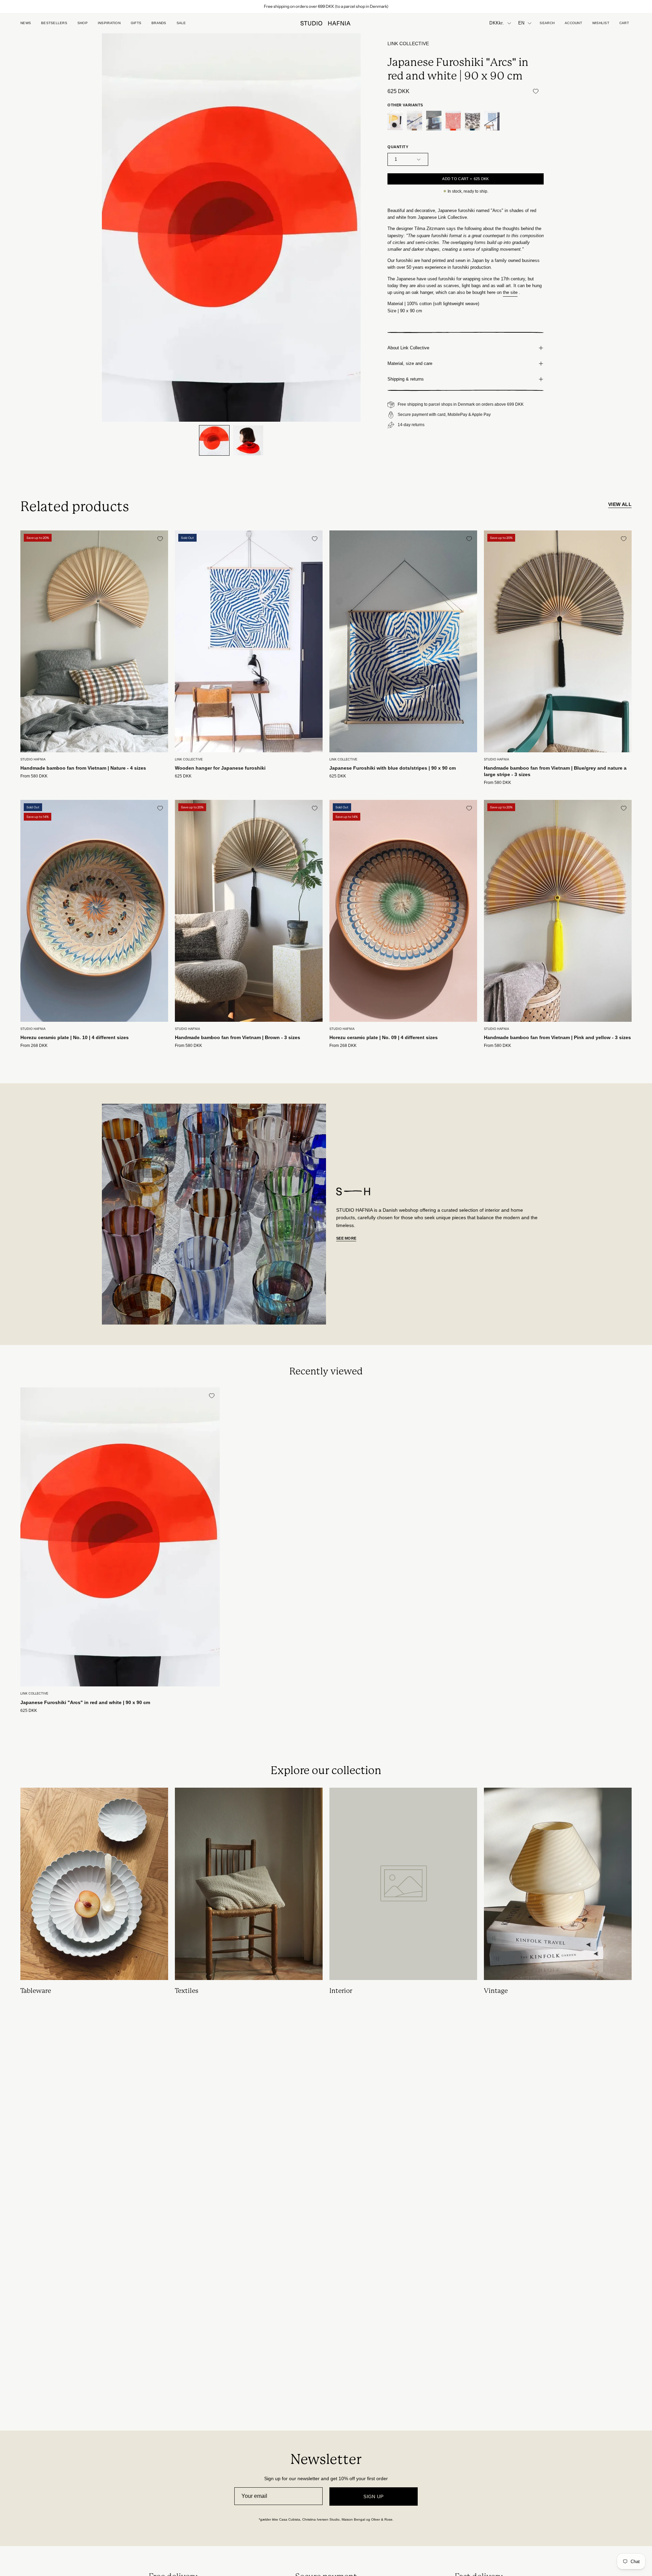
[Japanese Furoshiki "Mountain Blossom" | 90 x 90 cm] (414, 121)
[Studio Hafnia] (326, 23)
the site (510, 292)
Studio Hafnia (33, 759)
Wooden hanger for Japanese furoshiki (220, 768)
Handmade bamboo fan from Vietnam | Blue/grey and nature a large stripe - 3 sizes (555, 771)
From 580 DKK (34, 776)
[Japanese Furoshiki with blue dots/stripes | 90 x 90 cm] (434, 121)
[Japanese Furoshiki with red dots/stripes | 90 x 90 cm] (453, 121)
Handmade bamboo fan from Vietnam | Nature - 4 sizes (83, 768)
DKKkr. (497, 23)
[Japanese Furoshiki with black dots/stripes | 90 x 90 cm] (473, 121)
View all (620, 504)
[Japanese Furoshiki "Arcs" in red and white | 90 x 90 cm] (214, 440)
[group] (326, 6)
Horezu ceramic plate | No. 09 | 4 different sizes (384, 1037)
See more (346, 1238)
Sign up (374, 2496)
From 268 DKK (34, 1046)
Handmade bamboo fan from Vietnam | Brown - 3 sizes (238, 1037)
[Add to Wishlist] (536, 91)
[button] (136, 23)
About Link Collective (408, 348)
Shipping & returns (406, 379)
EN (521, 23)
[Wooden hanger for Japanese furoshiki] (492, 121)
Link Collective (408, 44)
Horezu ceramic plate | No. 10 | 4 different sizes (75, 1037)
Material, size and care (410, 363)
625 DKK (183, 776)
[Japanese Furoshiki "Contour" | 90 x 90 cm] (395, 121)
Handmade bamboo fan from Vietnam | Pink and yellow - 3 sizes (557, 1037)
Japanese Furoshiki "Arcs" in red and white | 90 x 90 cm (85, 1702)
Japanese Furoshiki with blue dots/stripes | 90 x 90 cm (393, 768)
